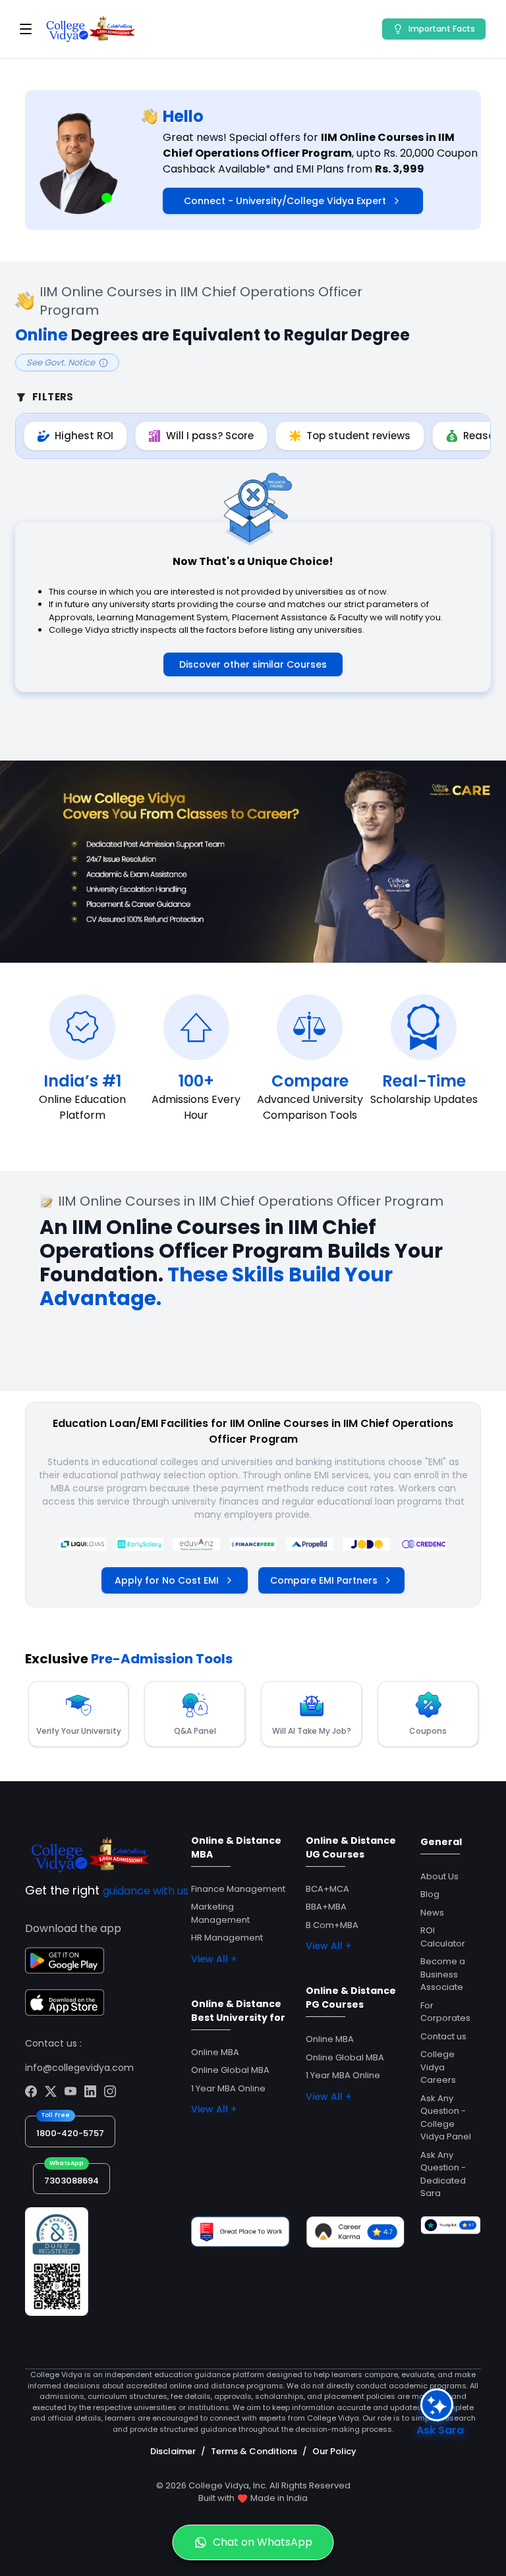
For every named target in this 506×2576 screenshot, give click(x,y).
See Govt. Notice (61, 362)
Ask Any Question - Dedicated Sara (443, 2174)
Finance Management (238, 1889)
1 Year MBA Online (228, 2088)
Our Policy (334, 2451)
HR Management (227, 1938)
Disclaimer (173, 2451)
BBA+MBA (326, 1907)
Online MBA (215, 2052)
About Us (439, 1876)
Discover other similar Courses (253, 664)
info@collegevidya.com (79, 2068)
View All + (214, 1959)
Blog (430, 1894)
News (432, 1913)
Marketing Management (220, 1913)
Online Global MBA (230, 2070)
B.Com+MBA (332, 1925)
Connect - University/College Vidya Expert (285, 201)
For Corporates (445, 2012)
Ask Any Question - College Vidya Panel (446, 2118)
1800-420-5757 (70, 2133)
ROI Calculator (443, 1937)
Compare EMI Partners (324, 1580)
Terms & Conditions (254, 2451)
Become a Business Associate (443, 1974)
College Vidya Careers (438, 2067)
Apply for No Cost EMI (167, 1580)
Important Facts (442, 29)
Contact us (443, 2036)
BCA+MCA (327, 1889)
